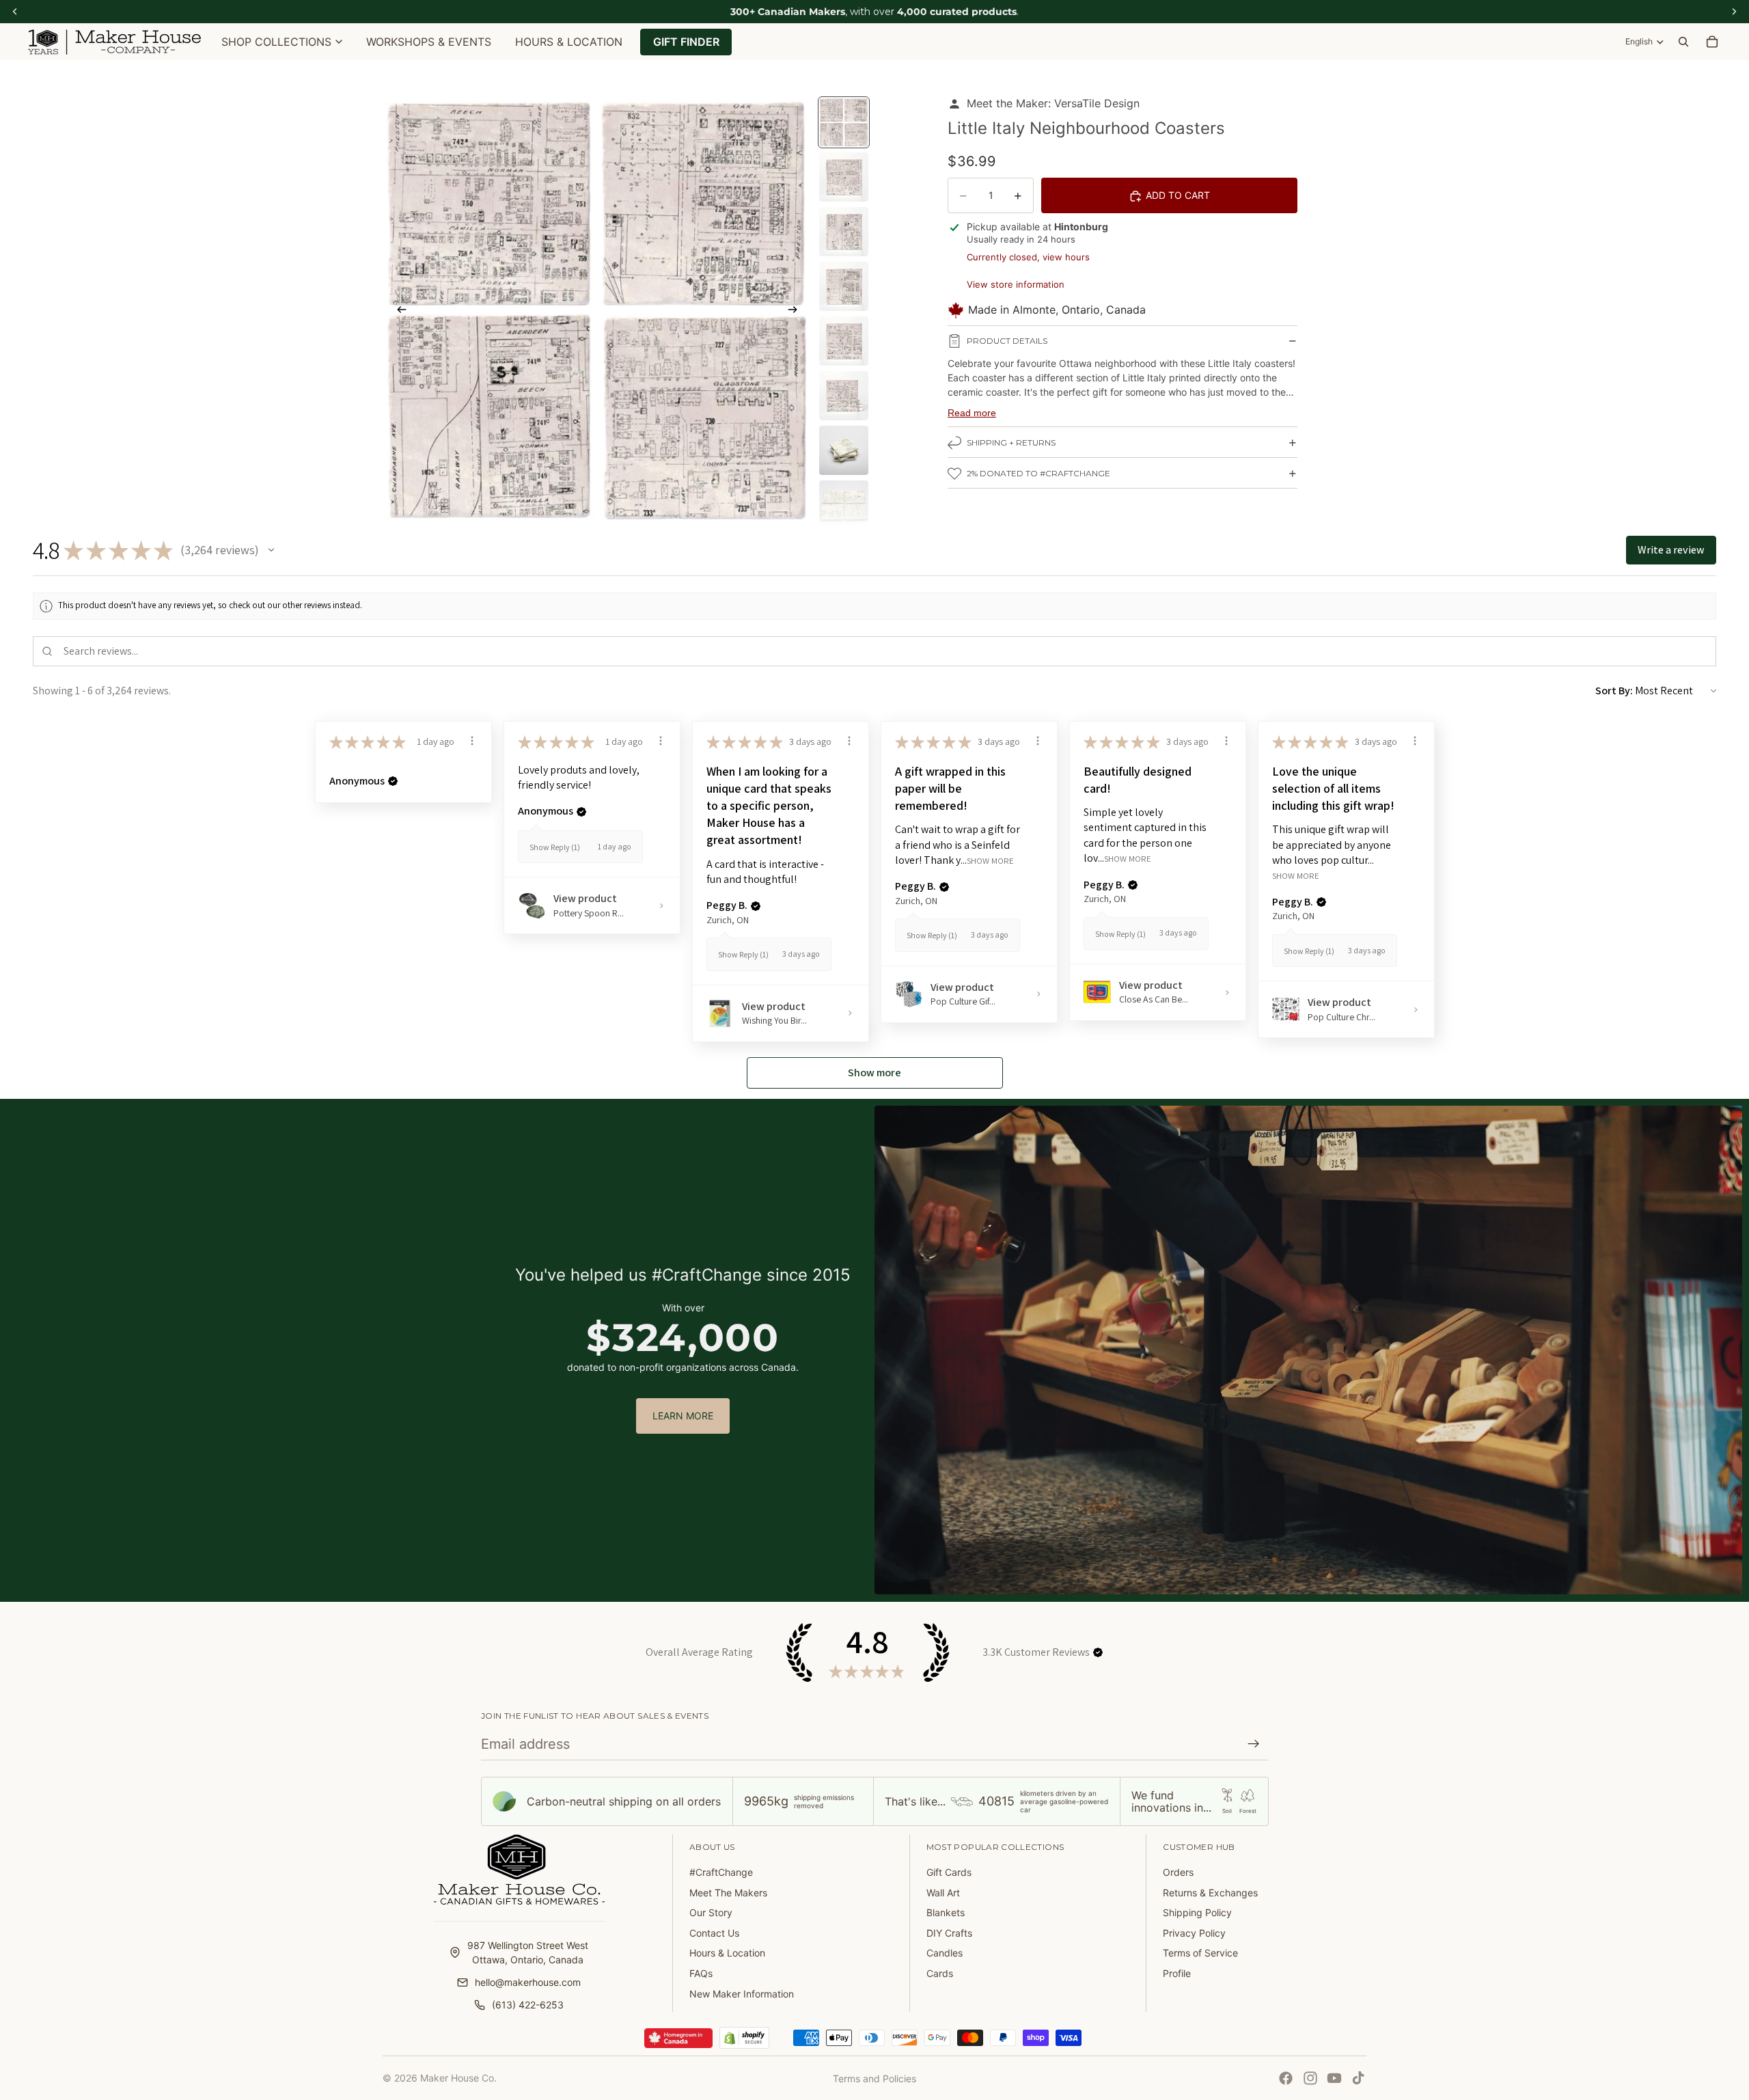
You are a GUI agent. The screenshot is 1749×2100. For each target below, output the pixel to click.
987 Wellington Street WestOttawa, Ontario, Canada (528, 1952)
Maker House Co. (458, 2078)
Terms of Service (1200, 1953)
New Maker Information (742, 1994)
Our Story (711, 1912)
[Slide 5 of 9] (844, 341)
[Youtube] (1334, 2078)
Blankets (946, 1912)
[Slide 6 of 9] (844, 396)
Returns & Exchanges (1210, 1893)
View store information (1016, 284)
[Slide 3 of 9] (844, 232)
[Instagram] (1310, 2078)
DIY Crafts (949, 1933)
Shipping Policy (1197, 1912)
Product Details (1007, 341)
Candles (945, 1953)
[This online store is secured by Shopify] (744, 2038)
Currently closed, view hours (1028, 257)
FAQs (701, 1973)
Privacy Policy (1194, 1933)
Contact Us (714, 1933)
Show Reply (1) (555, 847)
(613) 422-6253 (528, 2005)
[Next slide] (797, 311)
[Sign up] (1254, 1744)
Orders (1178, 1872)
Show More (990, 861)
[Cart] (1712, 42)
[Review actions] (472, 741)
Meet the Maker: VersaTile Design (1053, 103)
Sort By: (1614, 691)
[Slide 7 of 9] (844, 450)
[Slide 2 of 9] (844, 177)
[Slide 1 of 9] (844, 122)
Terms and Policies (874, 2078)
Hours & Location (727, 1953)
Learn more (683, 1416)
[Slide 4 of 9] (844, 286)
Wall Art (943, 1893)
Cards (940, 1973)
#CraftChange (721, 1872)
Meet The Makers (728, 1893)
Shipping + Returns (1011, 443)
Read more (972, 413)
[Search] (1683, 42)
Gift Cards (949, 1872)
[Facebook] (1286, 2078)
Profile (1177, 1973)
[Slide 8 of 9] (844, 505)
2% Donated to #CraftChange (1038, 474)
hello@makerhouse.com (528, 1982)
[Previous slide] (398, 311)
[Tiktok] (1358, 2078)
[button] (271, 550)
